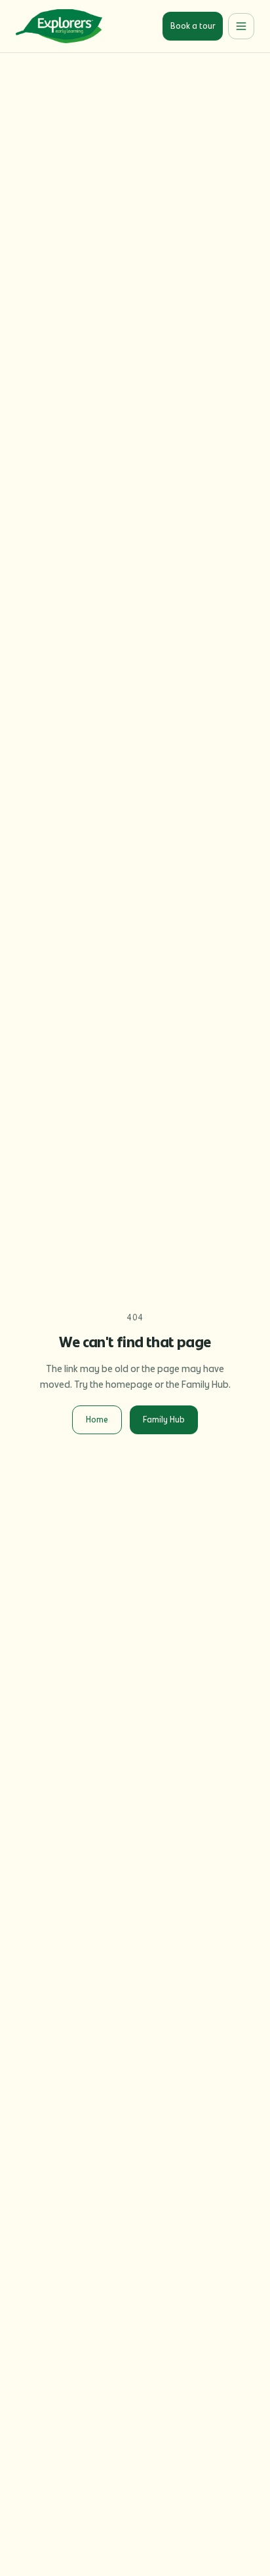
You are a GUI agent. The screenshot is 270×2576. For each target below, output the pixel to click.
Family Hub (164, 1420)
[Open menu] (241, 26)
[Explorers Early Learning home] (59, 26)
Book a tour (193, 26)
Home (97, 1420)
